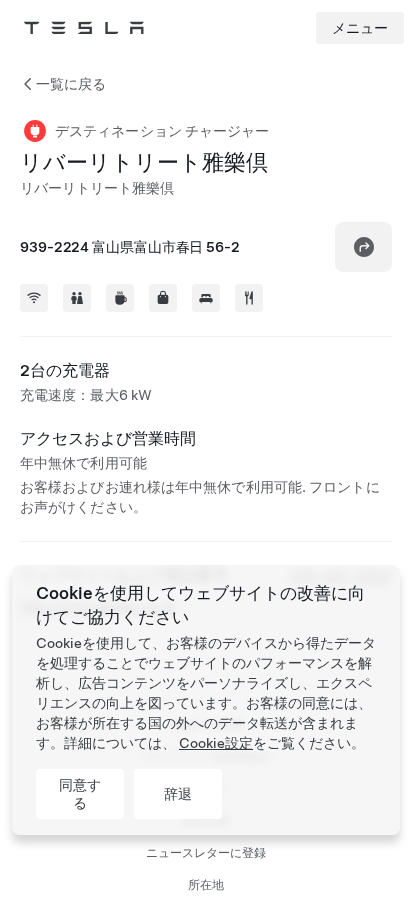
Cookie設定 (216, 743)
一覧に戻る (71, 84)
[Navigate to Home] (84, 28)
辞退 (178, 794)
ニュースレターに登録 (206, 853)
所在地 (206, 885)
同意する (80, 794)
